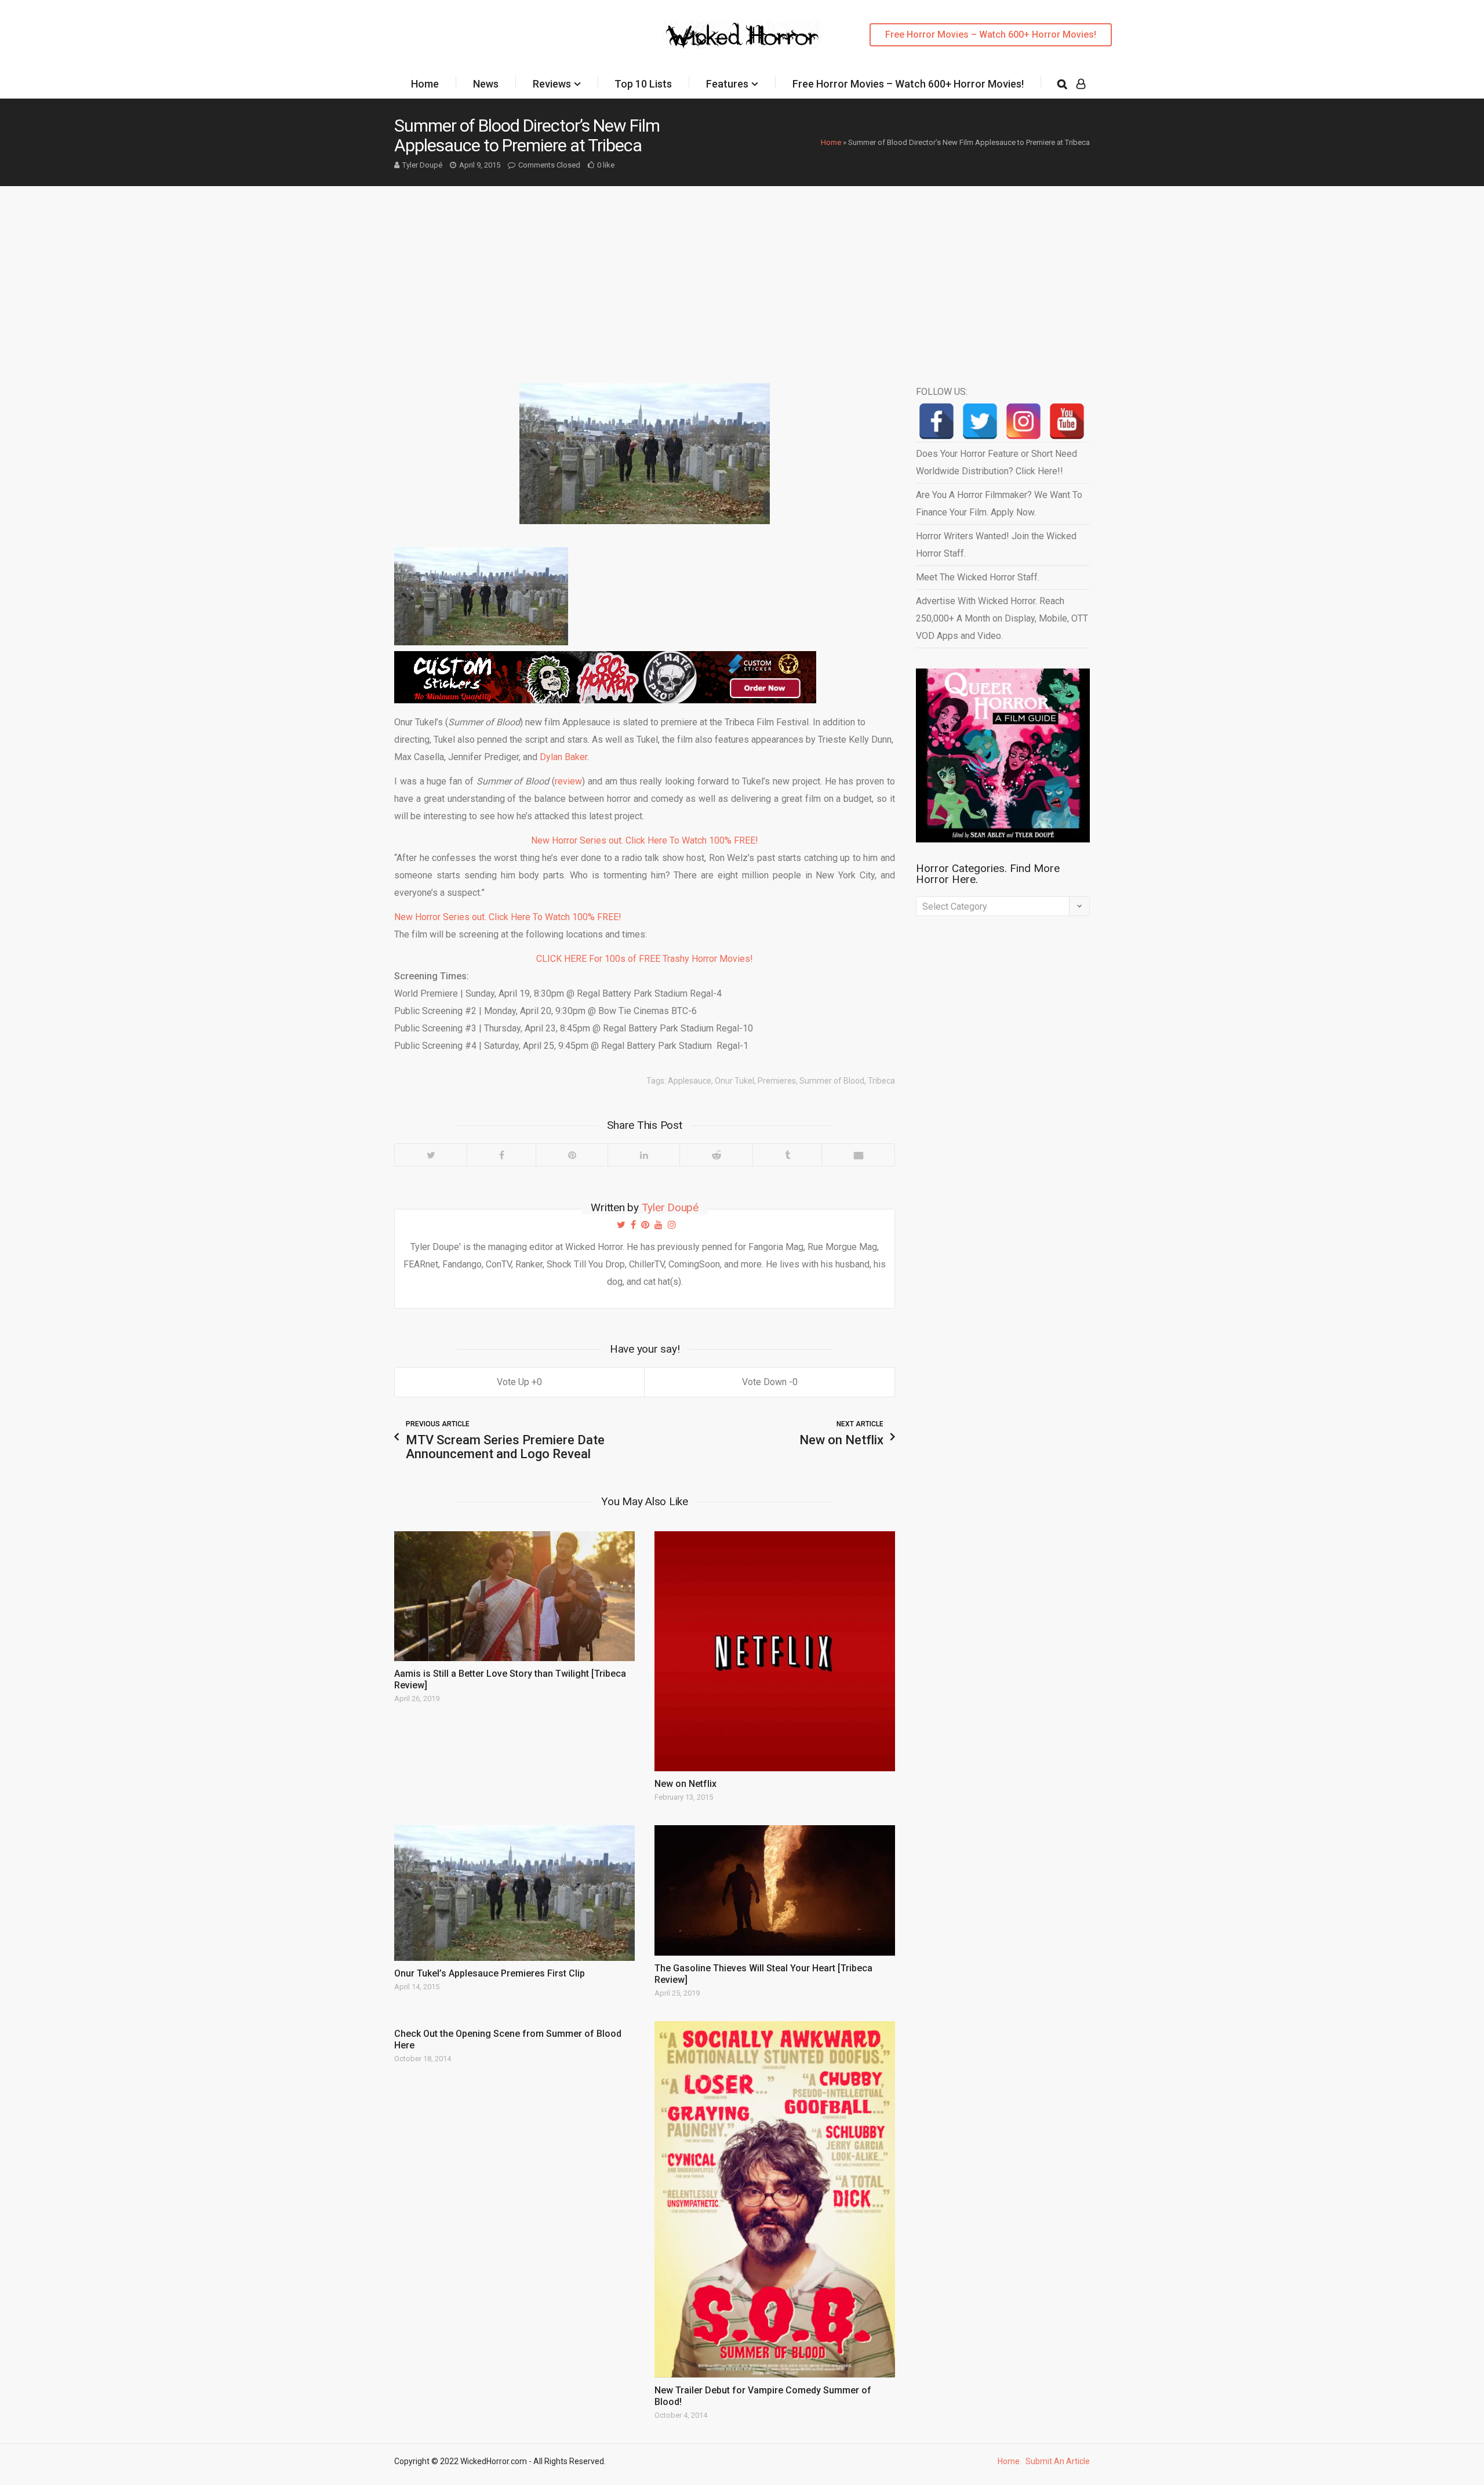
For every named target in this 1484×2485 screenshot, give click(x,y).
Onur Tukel (734, 1081)
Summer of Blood (832, 1081)
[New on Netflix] (775, 1652)
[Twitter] (431, 1155)
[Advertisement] (742, 273)
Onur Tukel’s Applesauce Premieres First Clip (490, 1973)
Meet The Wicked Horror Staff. (978, 577)
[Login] (1081, 84)
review (568, 781)
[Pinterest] (572, 1155)
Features (727, 84)
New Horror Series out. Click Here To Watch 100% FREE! (645, 840)
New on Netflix (685, 1784)
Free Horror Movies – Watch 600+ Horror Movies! (991, 34)
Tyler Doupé (422, 165)
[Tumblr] (787, 1155)
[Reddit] (716, 1155)
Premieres (777, 1081)
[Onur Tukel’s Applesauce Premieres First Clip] (514, 1893)
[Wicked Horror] (742, 34)
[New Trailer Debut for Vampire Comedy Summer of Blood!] (775, 2199)
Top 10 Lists (643, 84)
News (486, 84)
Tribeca (881, 1081)
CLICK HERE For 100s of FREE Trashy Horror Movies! (645, 959)
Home (425, 84)
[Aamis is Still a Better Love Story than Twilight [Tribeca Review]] (514, 1596)
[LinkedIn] (643, 1155)
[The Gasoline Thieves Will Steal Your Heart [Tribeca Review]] (775, 1890)
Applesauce (690, 1081)
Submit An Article (1058, 2461)
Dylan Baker (563, 757)
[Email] (858, 1155)
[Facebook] (501, 1155)
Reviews (552, 84)
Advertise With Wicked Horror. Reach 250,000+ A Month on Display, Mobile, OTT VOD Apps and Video (1002, 618)
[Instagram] (1023, 421)
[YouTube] (1067, 421)
